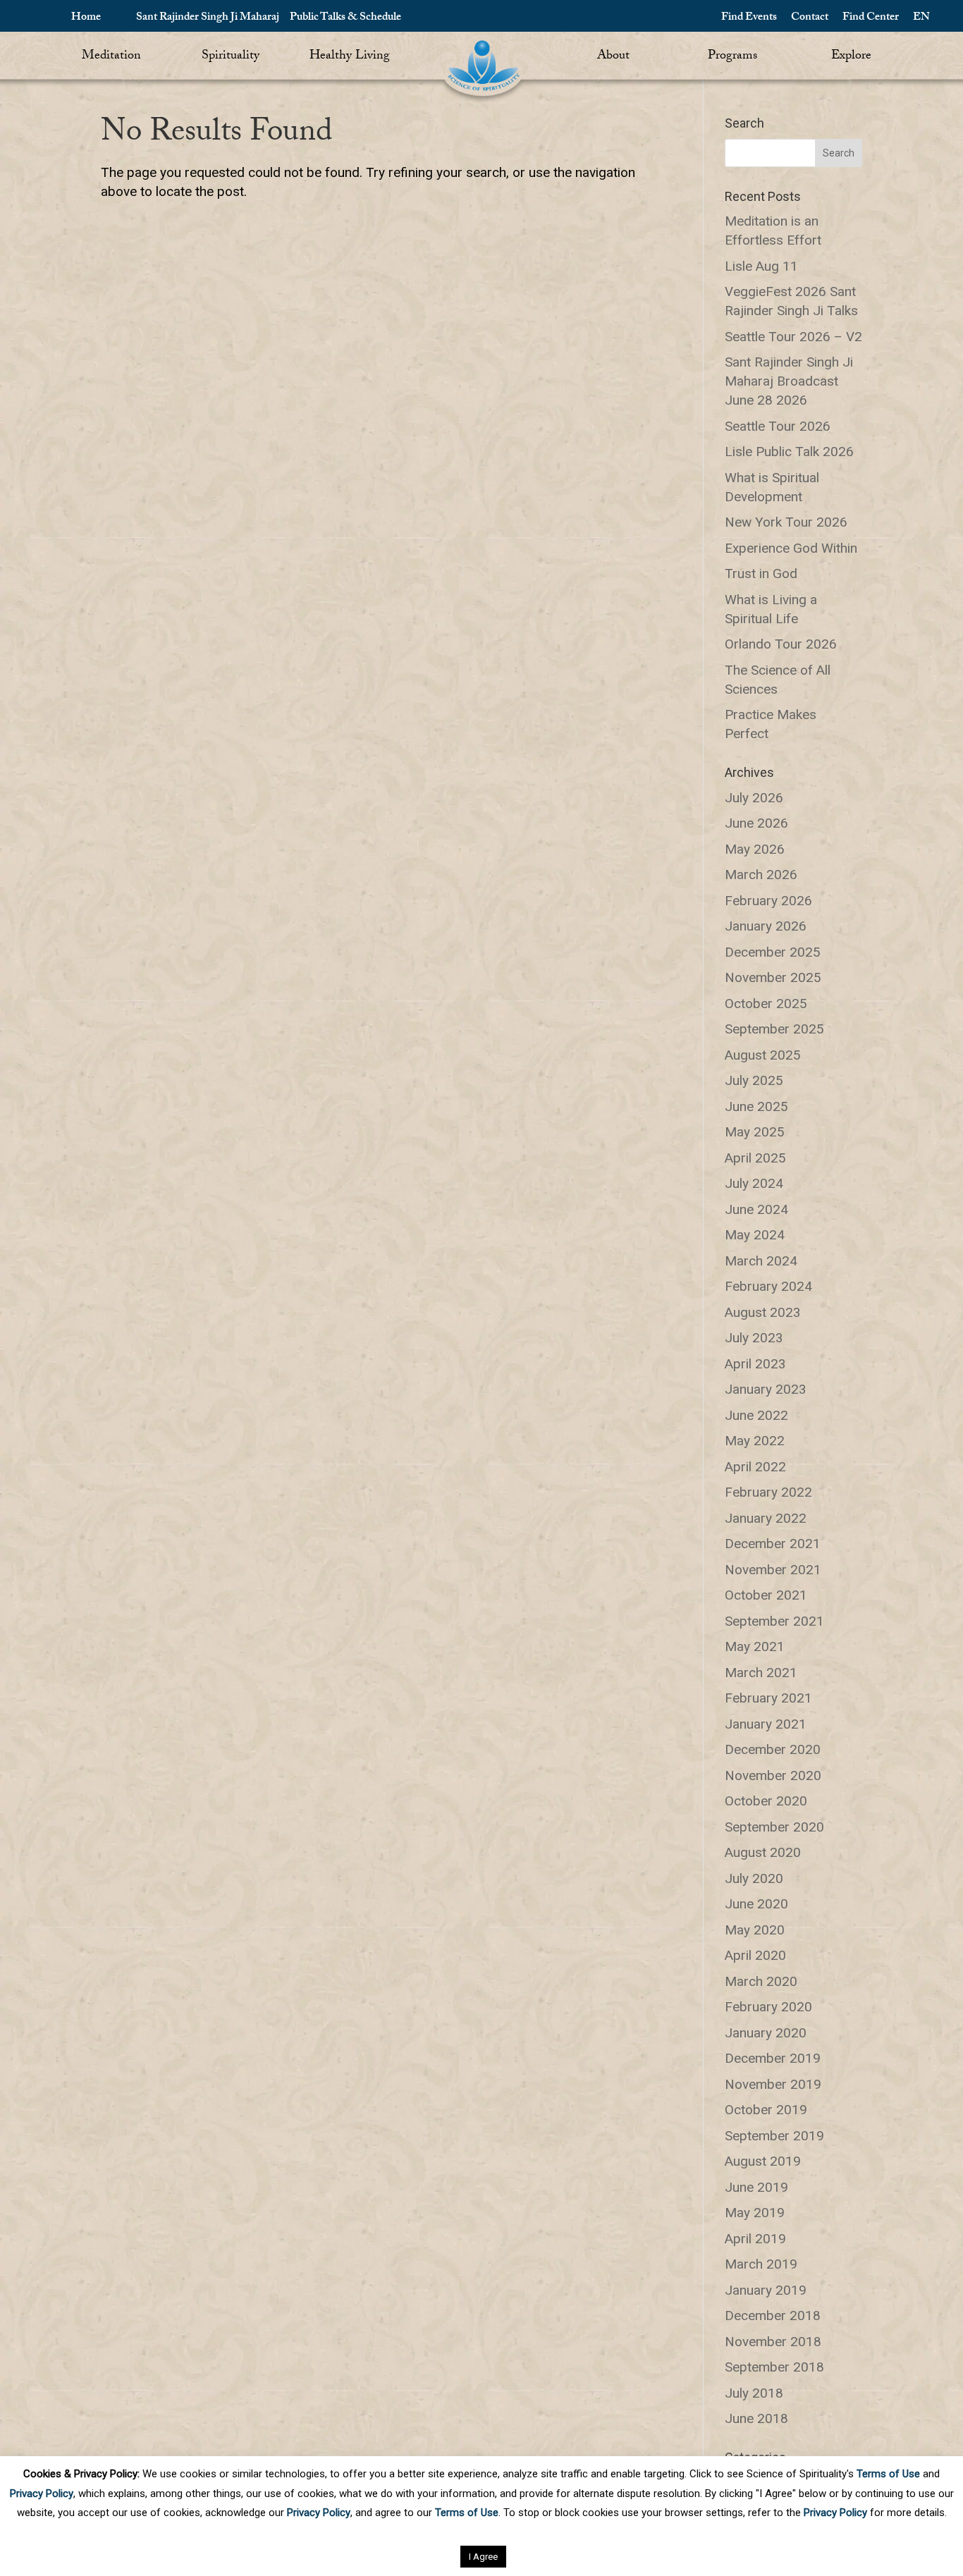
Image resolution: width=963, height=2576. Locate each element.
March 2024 (761, 1261)
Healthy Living (350, 57)
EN (921, 18)
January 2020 (766, 2033)
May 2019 (755, 2213)
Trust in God (761, 574)
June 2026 (756, 823)
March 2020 (761, 1981)
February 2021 (768, 1698)
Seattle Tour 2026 (778, 426)
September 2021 (774, 1621)
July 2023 (754, 1338)
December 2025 (773, 952)
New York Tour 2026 (786, 522)
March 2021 (761, 1673)
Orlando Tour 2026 (781, 644)
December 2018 (773, 2316)
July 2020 (754, 1878)
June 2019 (756, 2187)
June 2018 (756, 2418)
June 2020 (756, 1904)
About (613, 57)
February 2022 (768, 1492)
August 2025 (763, 1055)
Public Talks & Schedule (345, 18)
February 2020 (768, 2007)
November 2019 (773, 2084)
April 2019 (755, 2239)
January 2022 (766, 1518)
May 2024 (755, 1235)
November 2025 (773, 977)
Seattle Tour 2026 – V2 (793, 337)
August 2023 (763, 1312)
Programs (732, 57)
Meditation (111, 57)
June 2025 (756, 1106)
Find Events (749, 18)
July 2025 (754, 1080)
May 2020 (755, 1930)
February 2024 (768, 1286)
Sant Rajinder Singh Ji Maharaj (208, 18)
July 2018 (754, 2393)
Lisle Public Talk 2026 (789, 452)
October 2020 (766, 1801)
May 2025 (755, 1132)
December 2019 (773, 2058)
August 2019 (763, 2161)
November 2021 (773, 1570)
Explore (851, 57)
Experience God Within (791, 548)
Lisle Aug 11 (761, 266)
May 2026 (755, 849)
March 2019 (761, 2264)
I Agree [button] (483, 2557)
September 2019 (774, 2136)
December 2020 (773, 1749)
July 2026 (754, 798)
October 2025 (766, 1004)
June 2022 (756, 1415)
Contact (810, 18)
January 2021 (766, 1724)
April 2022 (755, 1467)
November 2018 (773, 2342)
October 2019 (766, 2110)
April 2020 (755, 1955)
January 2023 (766, 1389)
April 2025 (755, 1158)
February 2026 (768, 901)
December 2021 (773, 1544)
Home (86, 18)
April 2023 (755, 1364)
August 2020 (763, 1852)
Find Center (871, 18)
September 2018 (774, 2367)
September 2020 (774, 1827)
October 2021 (766, 1595)
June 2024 (756, 1209)
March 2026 (761, 875)
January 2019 (766, 2290)
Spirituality (231, 57)
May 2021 (755, 1646)
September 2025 (774, 1029)
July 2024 (754, 1183)
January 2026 (766, 926)
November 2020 (773, 1775)
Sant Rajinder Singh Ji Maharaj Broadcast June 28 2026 (789, 381)
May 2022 (755, 1441)
